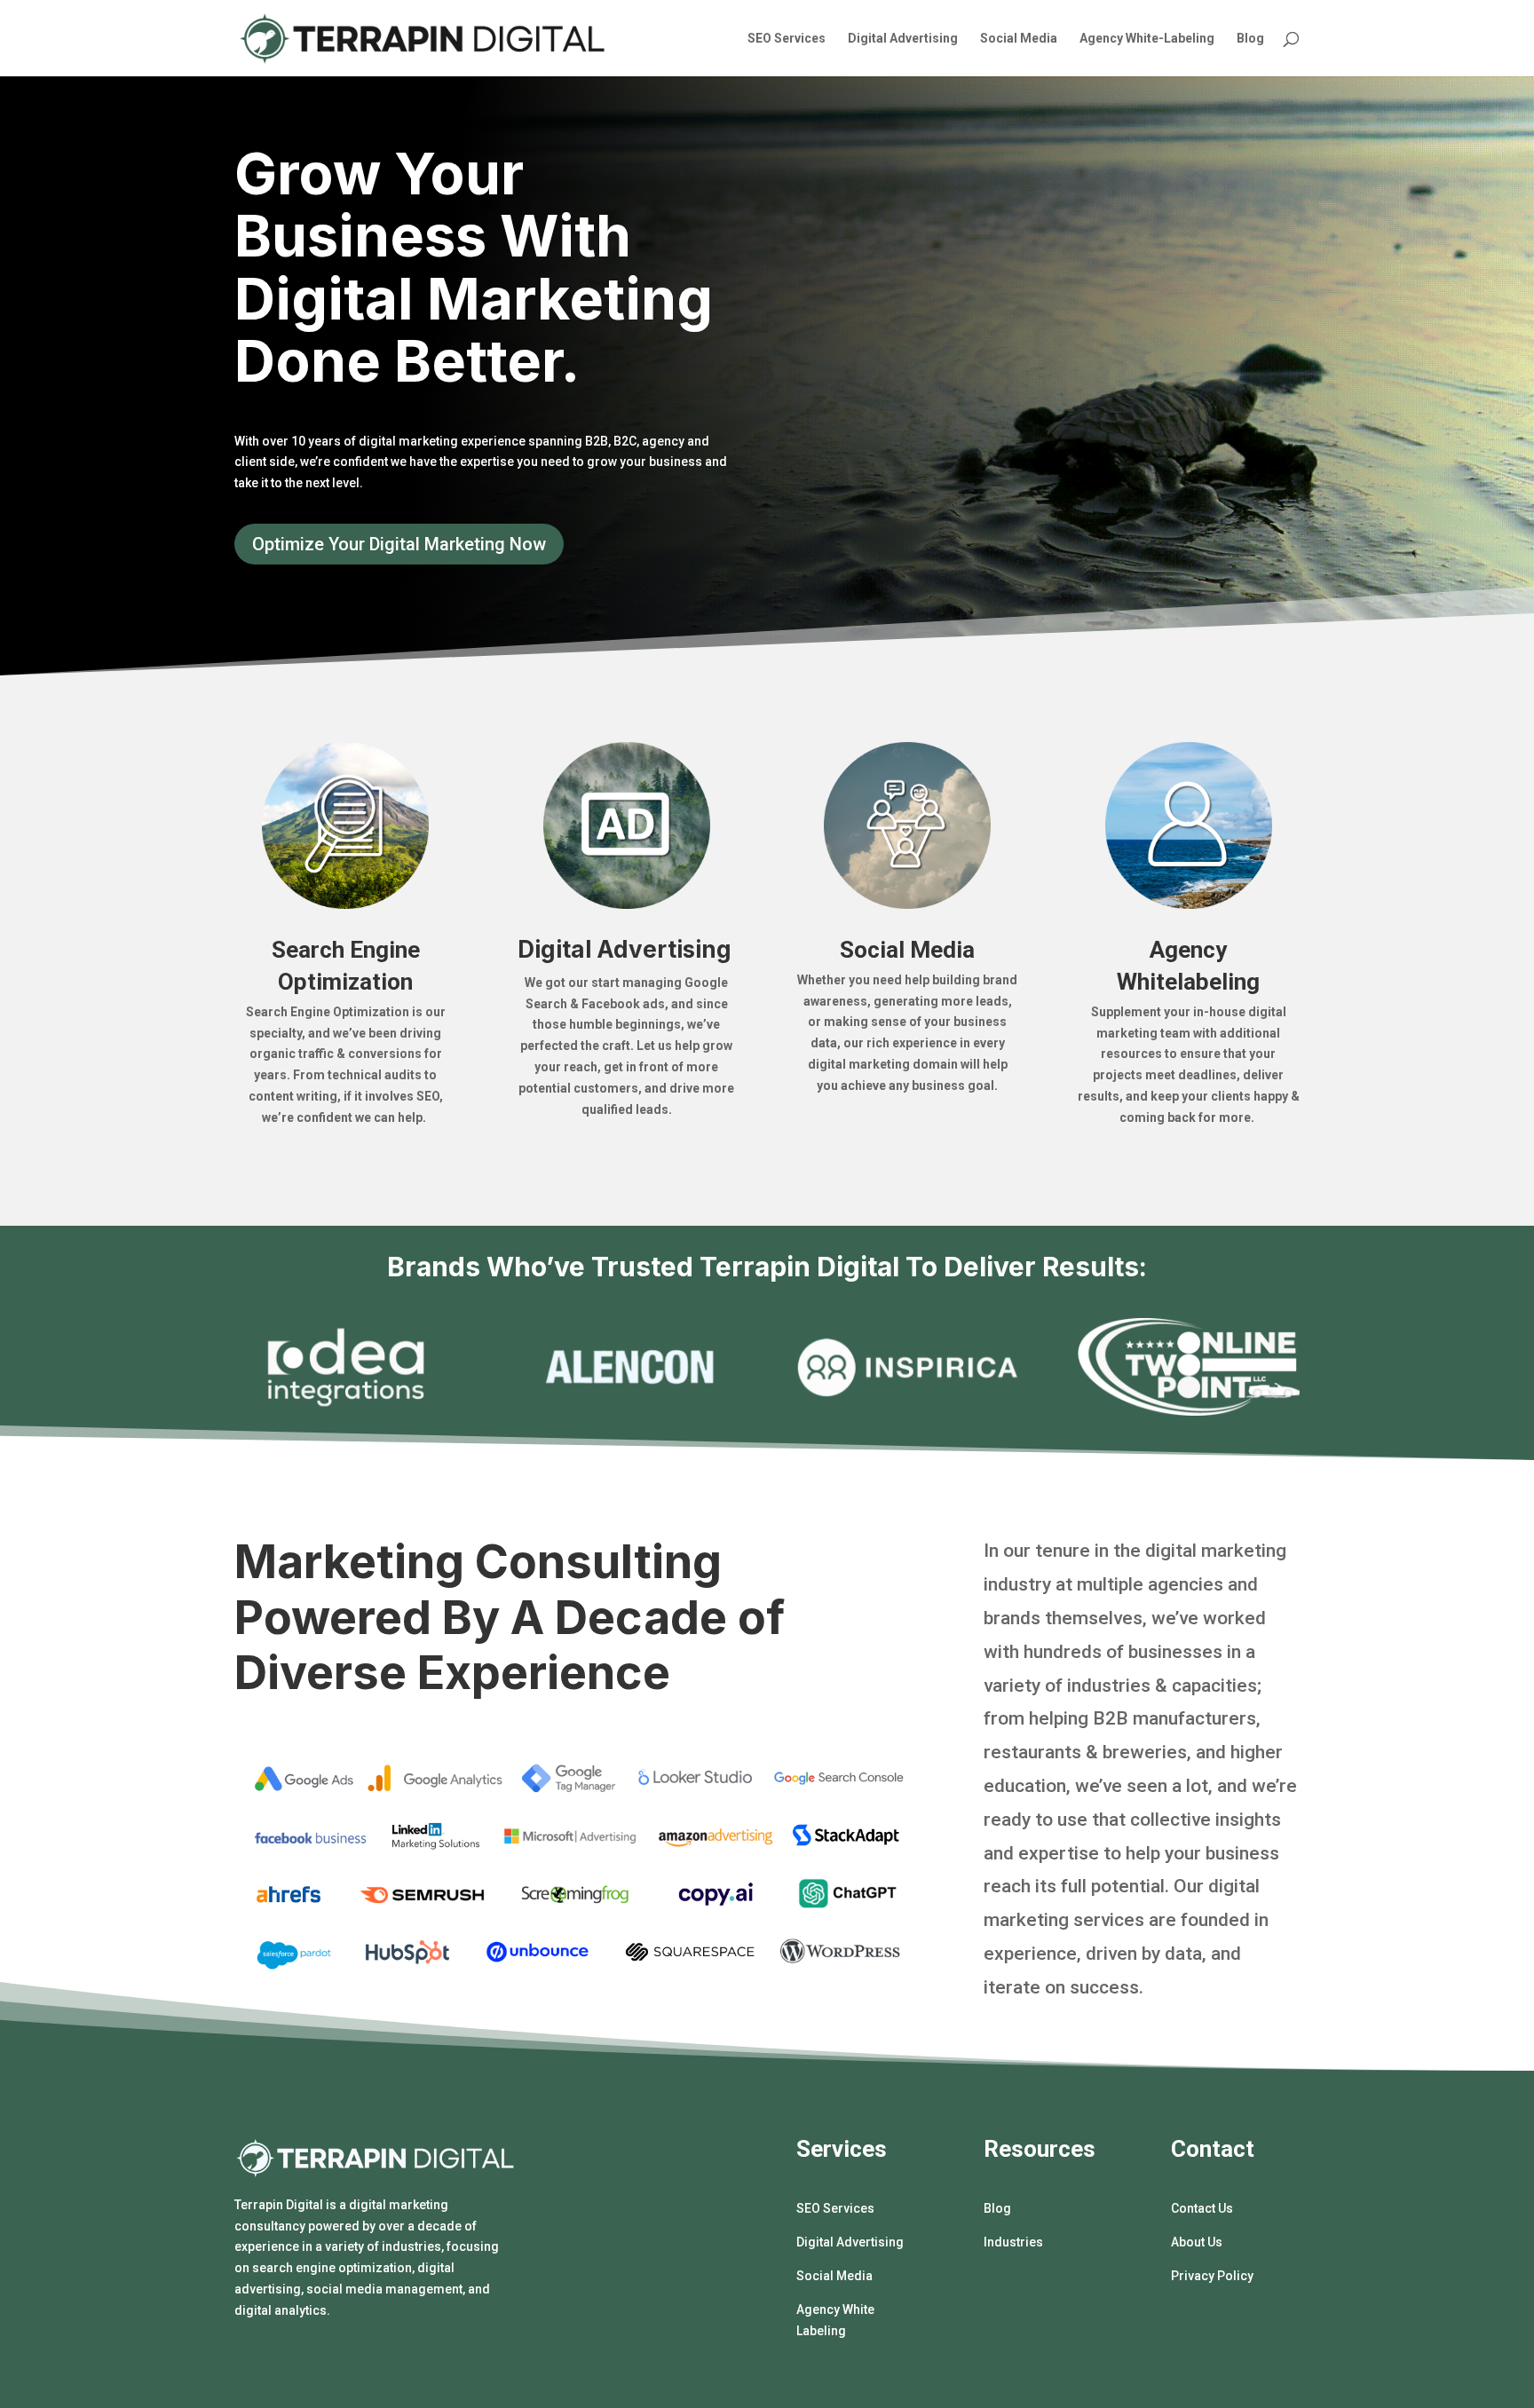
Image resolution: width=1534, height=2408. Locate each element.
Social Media (1019, 39)
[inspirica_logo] (908, 1411)
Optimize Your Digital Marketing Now (399, 544)
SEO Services (787, 39)
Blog (1250, 39)
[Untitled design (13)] (1189, 1411)
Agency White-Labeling (1147, 39)
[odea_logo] (346, 1411)
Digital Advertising (903, 39)
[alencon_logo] (627, 1411)
